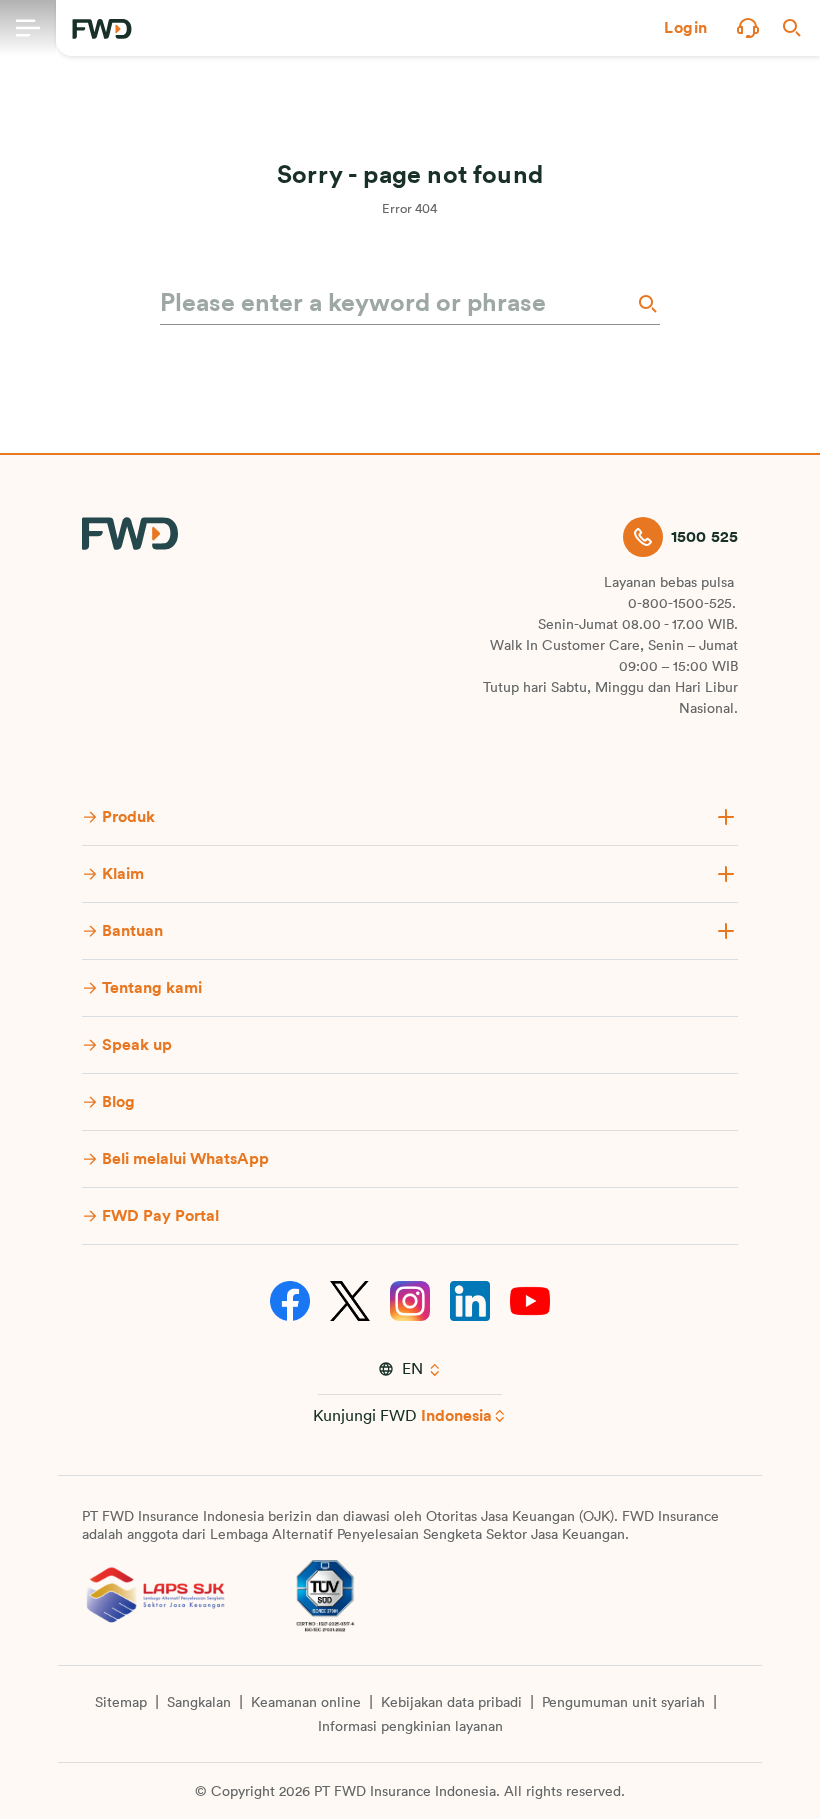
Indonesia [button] (456, 1416)
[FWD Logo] (102, 29)
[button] (686, 28)
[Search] (646, 303)
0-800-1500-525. (682, 604)
